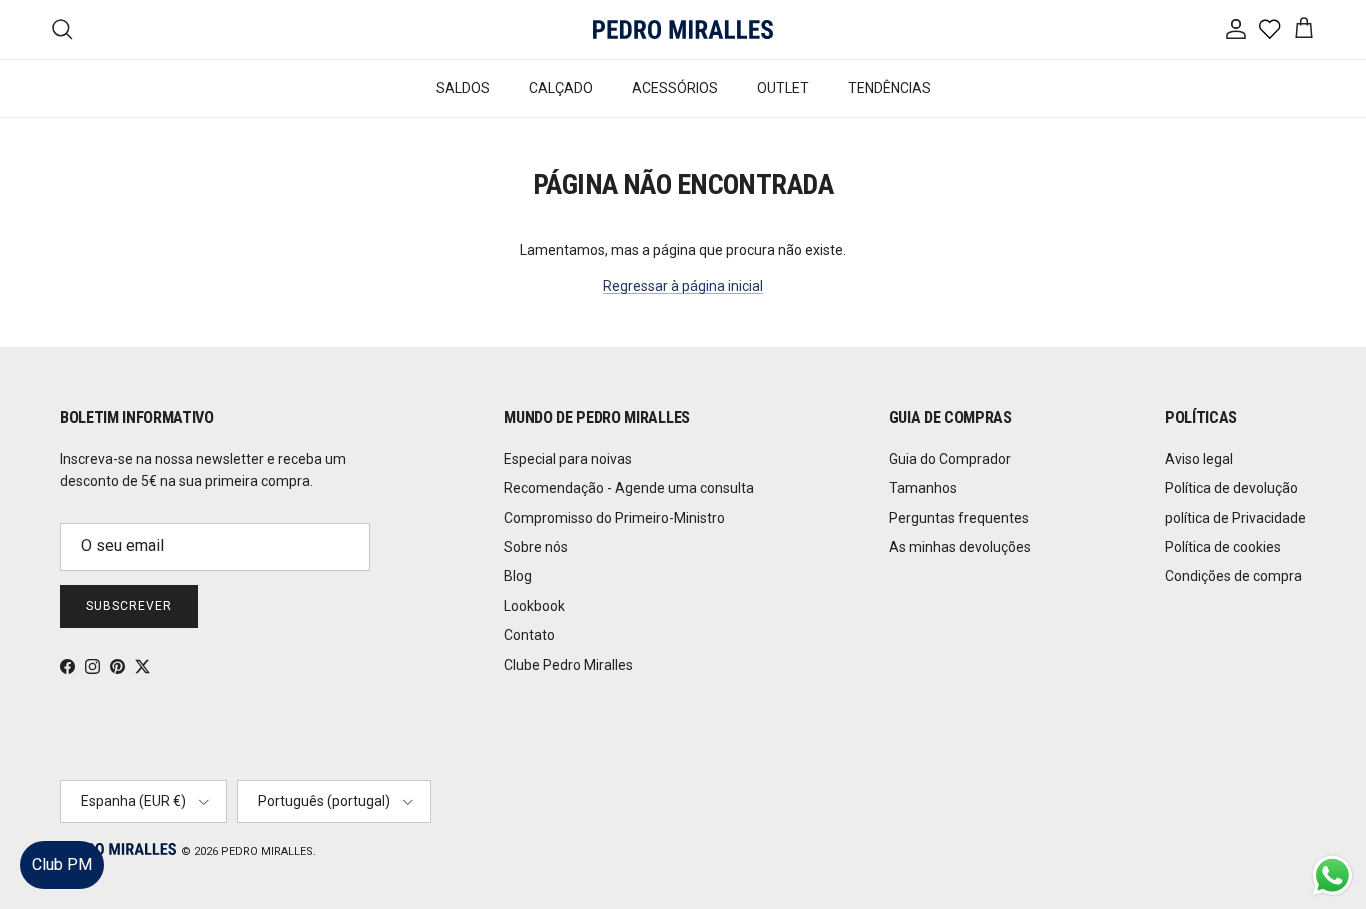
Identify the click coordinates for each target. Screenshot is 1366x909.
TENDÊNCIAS (889, 88)
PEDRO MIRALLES (267, 851)
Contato (529, 635)
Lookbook (534, 606)
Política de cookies (1223, 547)
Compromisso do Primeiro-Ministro (614, 518)
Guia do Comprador (950, 459)
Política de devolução (1231, 488)
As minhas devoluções (960, 547)
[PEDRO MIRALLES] (683, 29)
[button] (1330, 833)
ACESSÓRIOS (675, 88)
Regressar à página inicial (683, 286)
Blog (518, 576)
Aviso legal (1199, 459)
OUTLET (783, 88)
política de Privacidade (1235, 518)
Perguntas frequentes (959, 518)
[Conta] (1232, 29)
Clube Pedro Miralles (568, 665)
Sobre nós (536, 547)
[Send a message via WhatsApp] (1332, 875)
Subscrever (129, 606)
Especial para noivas (568, 459)
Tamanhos (923, 488)
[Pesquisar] (62, 29)
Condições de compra (1233, 576)
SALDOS (463, 88)
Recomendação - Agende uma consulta (629, 488)
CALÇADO (561, 88)
